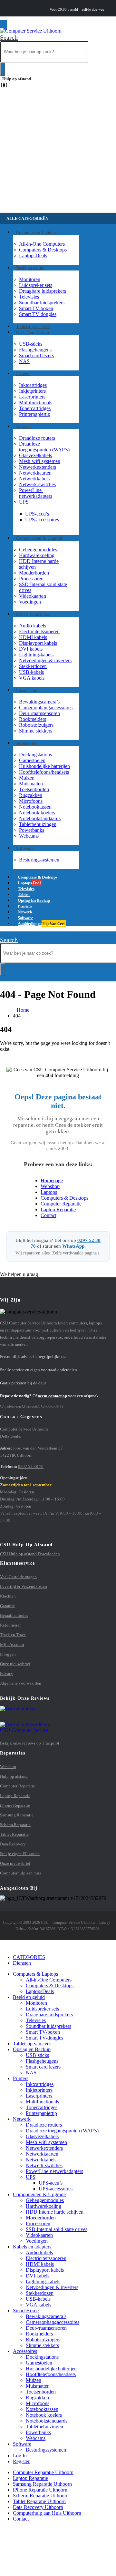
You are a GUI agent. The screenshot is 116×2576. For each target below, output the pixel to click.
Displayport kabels (38, 643)
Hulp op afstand (17, 79)
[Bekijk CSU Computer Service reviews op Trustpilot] (58, 1719)
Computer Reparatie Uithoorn (43, 2472)
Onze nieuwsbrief (15, 1664)
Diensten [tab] (22, 1963)
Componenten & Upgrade (39, 538)
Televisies (29, 297)
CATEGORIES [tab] (29, 1957)
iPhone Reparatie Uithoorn (40, 2490)
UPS (24, 502)
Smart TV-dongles (38, 314)
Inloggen (8, 1654)
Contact (48, 1215)
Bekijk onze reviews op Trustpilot (30, 1743)
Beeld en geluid (30, 268)
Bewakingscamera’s (39, 702)
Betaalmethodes (14, 1615)
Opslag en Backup (33, 332)
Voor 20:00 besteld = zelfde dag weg (77, 10)
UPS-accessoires (42, 520)
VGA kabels (32, 678)
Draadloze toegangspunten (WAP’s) (44, 447)
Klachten (8, 1596)
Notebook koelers (37, 813)
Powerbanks (32, 830)
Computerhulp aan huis (20, 1873)
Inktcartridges (33, 385)
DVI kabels (31, 649)
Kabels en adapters (33, 614)
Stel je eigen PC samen (20, 1854)
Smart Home (28, 690)
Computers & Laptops (36, 232)
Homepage (52, 1180)
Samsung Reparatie (17, 1815)
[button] (9, 37)
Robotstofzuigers (36, 725)
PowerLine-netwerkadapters (36, 493)
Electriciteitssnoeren (39, 631)
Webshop (50, 1186)
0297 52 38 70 (31, 1466)
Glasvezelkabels (35, 455)
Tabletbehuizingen (38, 824)
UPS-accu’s (37, 514)
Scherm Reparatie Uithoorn (41, 2496)
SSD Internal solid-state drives (57, 2229)
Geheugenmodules (38, 550)
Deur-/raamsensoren (39, 713)
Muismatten (31, 784)
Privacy (7, 1673)
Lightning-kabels (36, 655)
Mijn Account (12, 1644)
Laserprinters (32, 397)
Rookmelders (33, 719)
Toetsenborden (34, 789)
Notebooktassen (35, 807)
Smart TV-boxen (36, 308)
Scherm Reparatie (15, 1825)
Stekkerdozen (33, 666)
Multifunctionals (36, 403)
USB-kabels (31, 672)
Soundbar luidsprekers (42, 303)
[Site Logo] (31, 31)
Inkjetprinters (32, 391)
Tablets (32, 2044)
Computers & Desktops (43, 250)
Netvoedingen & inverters (45, 660)
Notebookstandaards (40, 818)
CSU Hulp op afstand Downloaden (30, 1554)
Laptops (33, 256)
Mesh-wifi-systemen (40, 461)
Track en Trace (13, 1635)
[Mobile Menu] (4, 25)
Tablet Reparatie (14, 1834)
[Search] (3, 69)
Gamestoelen (32, 760)
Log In (20, 2456)
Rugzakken (31, 795)
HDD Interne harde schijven (55, 2212)
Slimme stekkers (36, 731)
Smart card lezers (36, 355)
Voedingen (30, 602)
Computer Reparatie (61, 1204)
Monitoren (30, 279)
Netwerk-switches (37, 484)
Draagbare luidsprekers (43, 291)
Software (24, 848)
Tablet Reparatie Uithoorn (39, 2501)
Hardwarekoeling (37, 555)
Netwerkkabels (34, 479)
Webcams (29, 836)
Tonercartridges (35, 408)
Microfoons (31, 801)
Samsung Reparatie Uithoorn (42, 2484)
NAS (24, 361)
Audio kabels (33, 626)
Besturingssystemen (39, 860)
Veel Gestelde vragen (18, 1577)
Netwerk (24, 426)
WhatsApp (73, 1246)
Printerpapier (35, 414)
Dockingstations (35, 755)
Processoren (31, 579)
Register (21, 2461)
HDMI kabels (33, 637)
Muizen (27, 778)
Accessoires (27, 743)
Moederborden (34, 573)
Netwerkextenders (38, 467)
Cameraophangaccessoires (46, 708)
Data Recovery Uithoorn (38, 2507)
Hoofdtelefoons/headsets (44, 772)
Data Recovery (13, 1844)
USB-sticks (31, 344)
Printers (23, 374)
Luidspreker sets (36, 285)
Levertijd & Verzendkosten (24, 1586)
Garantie (7, 1606)
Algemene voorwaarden (21, 1683)
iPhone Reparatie (15, 1805)
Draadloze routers (37, 438)
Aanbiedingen (41, 924)
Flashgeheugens (35, 350)
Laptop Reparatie (58, 1209)
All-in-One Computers (42, 244)
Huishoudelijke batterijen (44, 766)
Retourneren (11, 1625)
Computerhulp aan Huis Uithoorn (47, 2513)
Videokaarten (33, 596)
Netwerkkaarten (35, 473)
